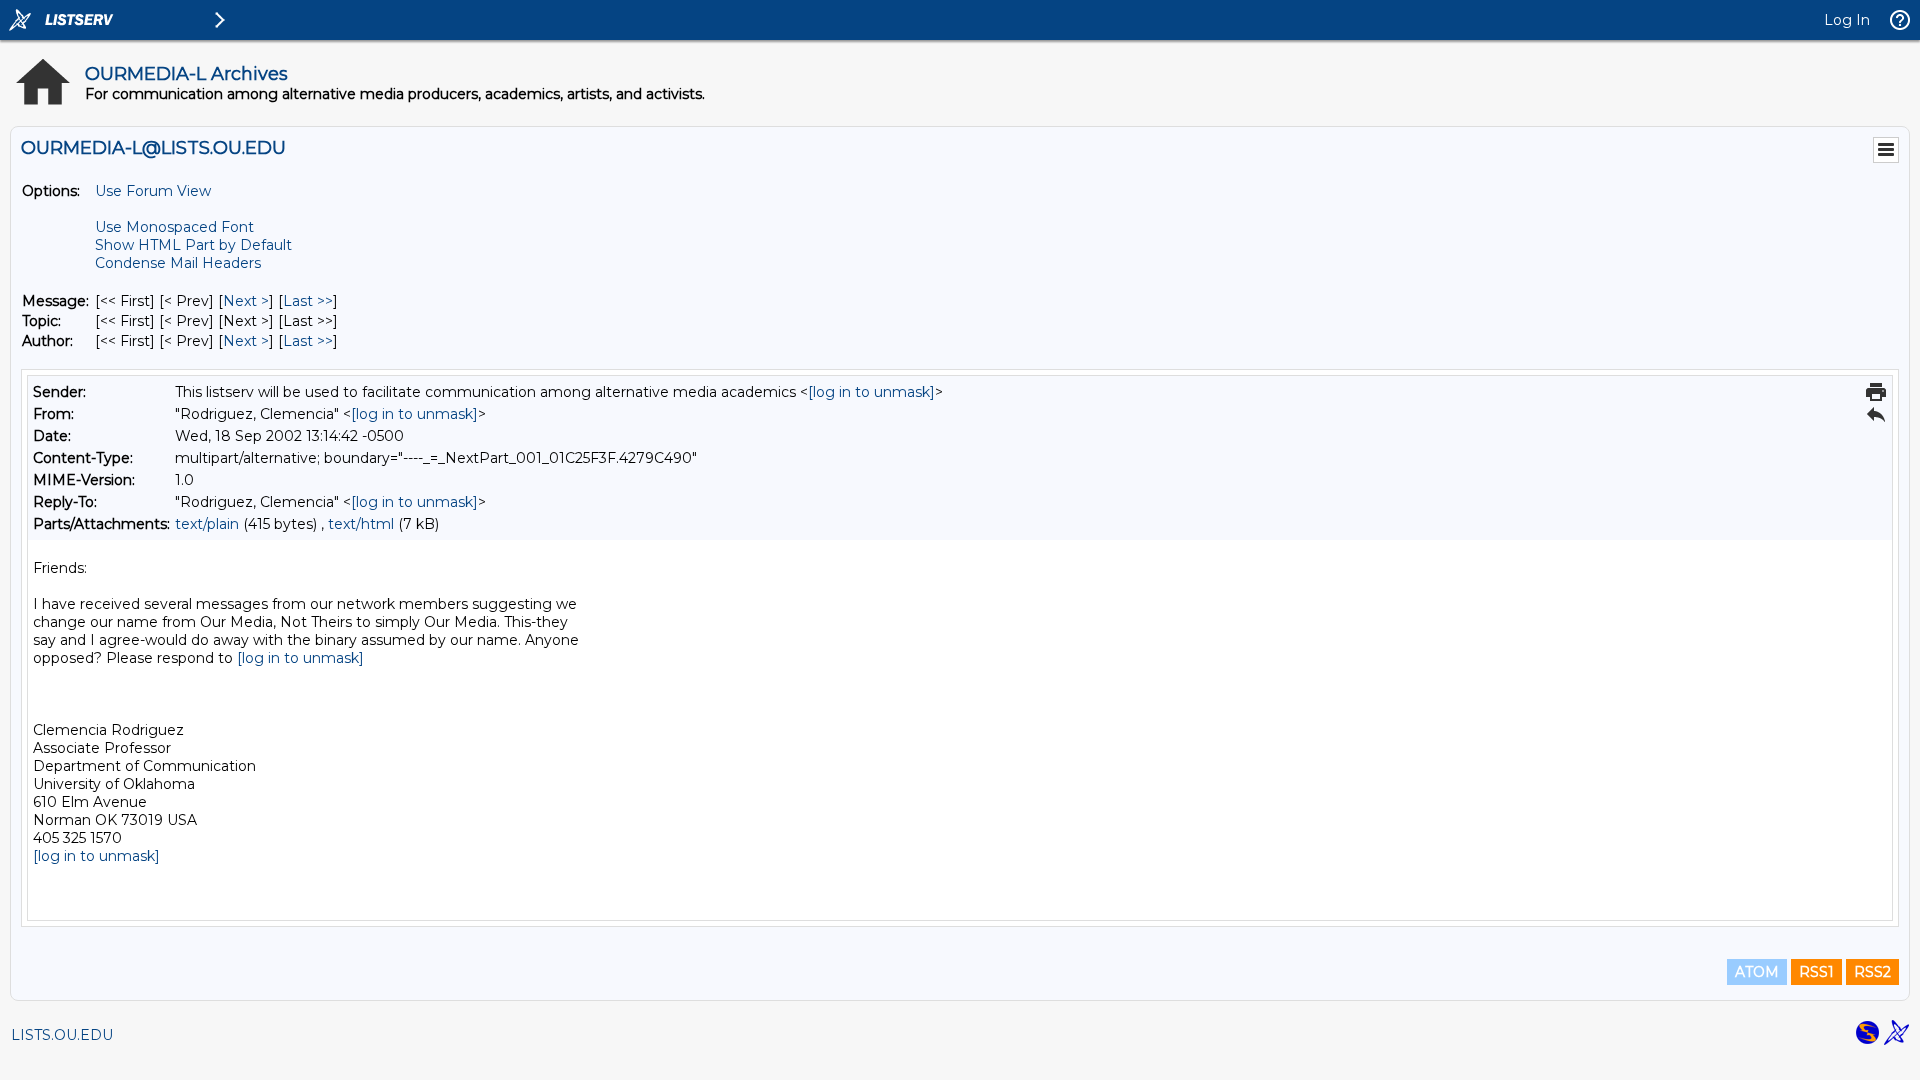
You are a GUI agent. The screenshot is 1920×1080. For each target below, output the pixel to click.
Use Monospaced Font (174, 227)
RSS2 (1872, 972)
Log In (1847, 20)
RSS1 (1816, 972)
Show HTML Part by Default (193, 245)
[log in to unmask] (871, 392)
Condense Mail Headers (178, 263)
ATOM (1757, 972)
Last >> (308, 301)
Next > (246, 301)
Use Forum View (153, 191)
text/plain (207, 524)
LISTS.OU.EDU (62, 1035)
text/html (361, 524)
